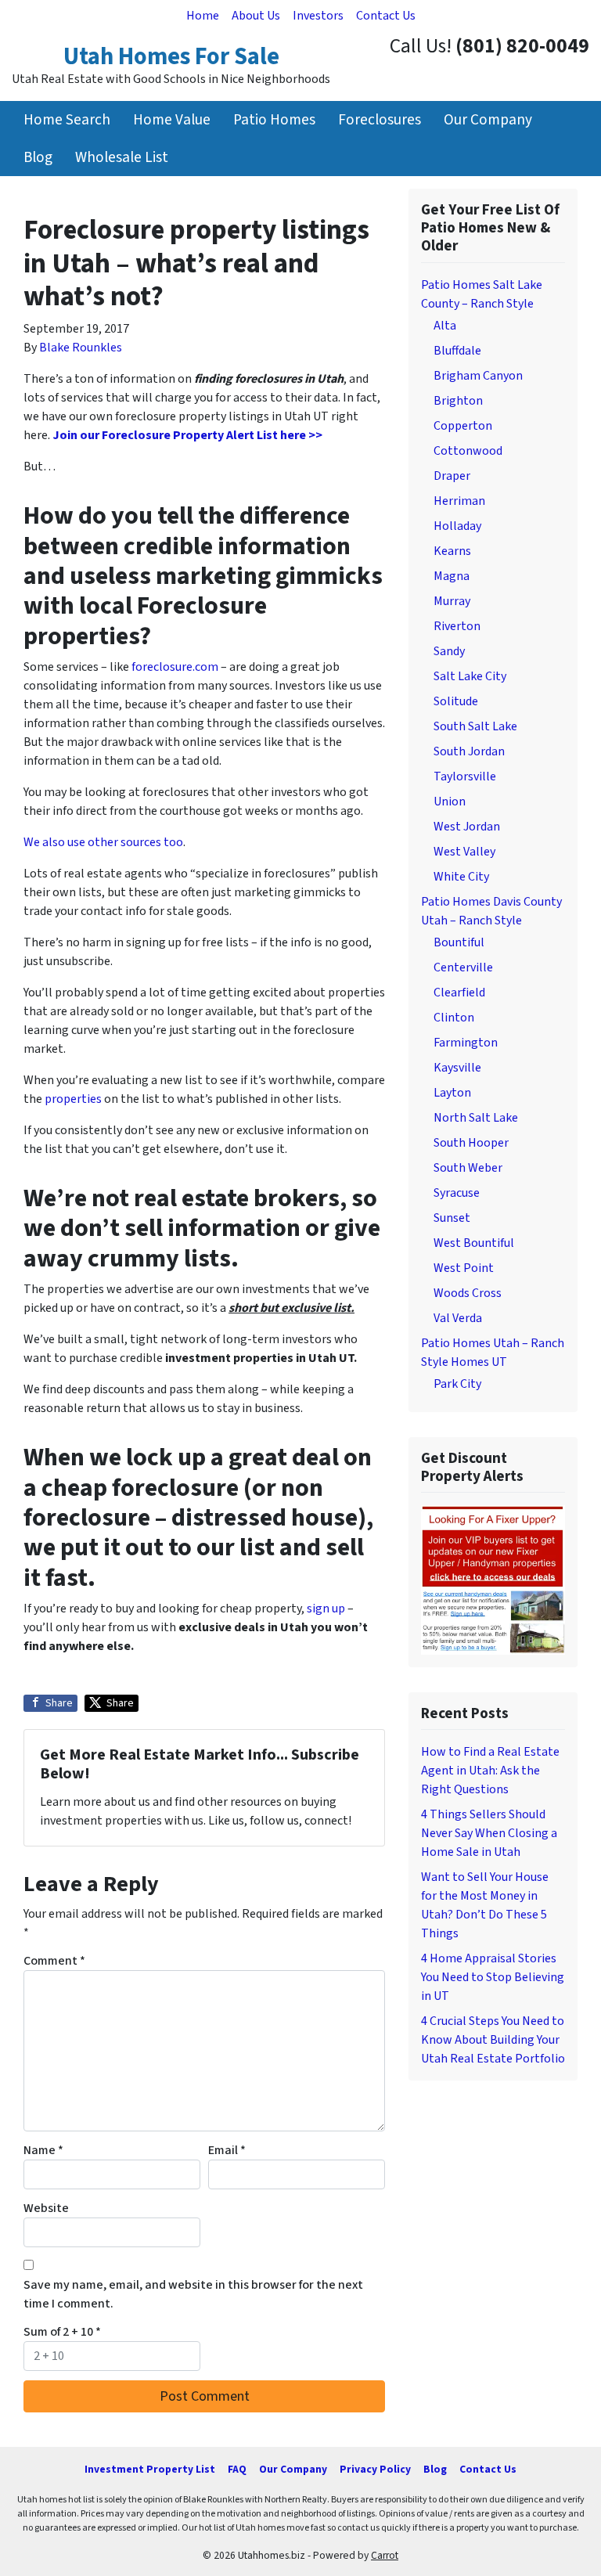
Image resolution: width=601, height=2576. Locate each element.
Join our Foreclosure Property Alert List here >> (187, 435)
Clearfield (459, 993)
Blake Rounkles (81, 348)
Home (203, 16)
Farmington (466, 1043)
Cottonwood (468, 451)
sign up (326, 1609)
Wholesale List (122, 157)
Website (46, 2208)
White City (461, 877)
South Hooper (471, 1143)
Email (227, 2150)
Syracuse (457, 1193)
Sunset (452, 1218)
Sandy (449, 651)
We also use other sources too (103, 842)
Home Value (172, 120)
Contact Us (386, 16)
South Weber (468, 1168)
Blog (38, 157)
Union (450, 802)
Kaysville (457, 1068)
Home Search (67, 120)
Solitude (456, 701)
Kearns (452, 551)
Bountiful (459, 942)
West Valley (464, 852)
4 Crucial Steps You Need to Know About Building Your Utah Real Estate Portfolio (493, 2040)
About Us (256, 16)
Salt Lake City (470, 676)
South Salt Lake (475, 726)
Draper (452, 476)
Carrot (385, 2555)
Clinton (454, 1018)
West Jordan (467, 827)
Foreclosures (380, 120)
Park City (457, 1384)
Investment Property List (150, 2469)
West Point (464, 1268)
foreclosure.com (175, 667)
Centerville (463, 967)
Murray (452, 601)
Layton (452, 1093)
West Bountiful (474, 1243)
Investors (318, 16)
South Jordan (469, 751)
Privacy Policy (375, 2469)
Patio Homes (274, 120)
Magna (452, 576)
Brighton (458, 401)
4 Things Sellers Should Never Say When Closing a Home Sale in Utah (489, 1833)
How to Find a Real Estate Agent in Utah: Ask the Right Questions (490, 1771)
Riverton (457, 626)
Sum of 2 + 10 (62, 2332)
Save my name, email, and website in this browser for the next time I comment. (193, 2294)
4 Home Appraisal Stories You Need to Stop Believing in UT (493, 1977)
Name (43, 2150)
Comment (54, 1961)
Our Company (488, 120)
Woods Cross (468, 1293)
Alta (445, 326)
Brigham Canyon (478, 376)
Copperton (463, 426)
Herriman (459, 501)
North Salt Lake (476, 1118)
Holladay (457, 526)
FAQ (237, 2469)
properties (73, 1099)
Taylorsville (465, 776)
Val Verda (458, 1318)
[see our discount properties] (493, 1579)
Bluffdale (457, 351)
